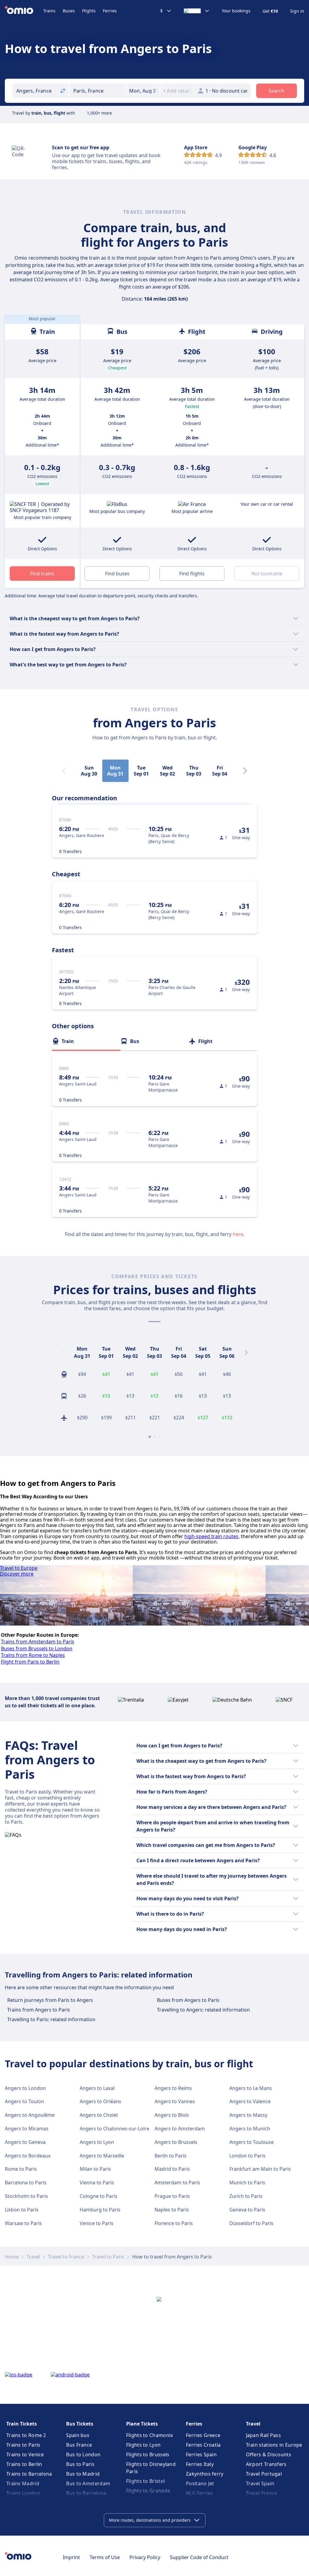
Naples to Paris (172, 2210)
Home (12, 2257)
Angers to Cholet (99, 2115)
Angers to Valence (250, 2101)
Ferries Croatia (203, 2445)
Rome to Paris (21, 2169)
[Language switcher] (197, 11)
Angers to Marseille (102, 2156)
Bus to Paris (80, 2464)
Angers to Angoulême (30, 2115)
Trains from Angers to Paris (39, 2010)
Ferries (110, 11)
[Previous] (63, 1352)
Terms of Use (105, 2557)
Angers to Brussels (176, 2142)
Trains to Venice (25, 2454)
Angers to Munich (250, 2129)
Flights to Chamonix (150, 2435)
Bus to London (83, 2454)
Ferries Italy (200, 2464)
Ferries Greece (203, 2435)
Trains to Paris (23, 2445)
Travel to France (66, 2257)
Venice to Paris (97, 2223)
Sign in (297, 11)
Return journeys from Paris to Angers (50, 2000)
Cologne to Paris (99, 2196)
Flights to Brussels (148, 2454)
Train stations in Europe (274, 2445)
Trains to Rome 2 (26, 2435)
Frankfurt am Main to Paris (260, 2169)
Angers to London (25, 2088)
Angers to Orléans (100, 2101)
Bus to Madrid (83, 2474)
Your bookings (236, 11)
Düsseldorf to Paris (251, 2223)
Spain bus (78, 2435)
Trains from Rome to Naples (33, 1655)
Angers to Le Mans (251, 2088)
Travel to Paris (108, 2257)
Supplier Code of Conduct (199, 2557)
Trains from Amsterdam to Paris (38, 1642)
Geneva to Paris (247, 2210)
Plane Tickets (142, 2424)
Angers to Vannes (175, 2101)
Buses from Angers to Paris (188, 2000)
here (238, 1234)
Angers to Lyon (97, 2142)
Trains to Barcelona (29, 2474)
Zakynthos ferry (205, 2474)
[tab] (86, 1041)
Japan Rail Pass (264, 2435)
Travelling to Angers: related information (203, 2010)
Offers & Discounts (269, 2454)
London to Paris (247, 2156)
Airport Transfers (266, 2464)
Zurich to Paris (246, 2196)
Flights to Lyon (143, 2445)
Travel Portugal (264, 2474)
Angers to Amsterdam (180, 2129)
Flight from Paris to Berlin (30, 1662)
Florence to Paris (174, 2223)
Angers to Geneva (25, 2142)
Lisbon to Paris (22, 2210)
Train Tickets (22, 2424)
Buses (69, 11)
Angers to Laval (97, 2088)
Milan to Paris (95, 2169)
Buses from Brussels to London (37, 1648)
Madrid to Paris (172, 2169)
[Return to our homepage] (24, 11)
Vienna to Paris (97, 2182)
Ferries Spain (201, 2454)
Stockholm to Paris (26, 2196)
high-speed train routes (211, 1536)
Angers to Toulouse (252, 2142)
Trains (49, 11)
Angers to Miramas (27, 2129)
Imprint (71, 2557)
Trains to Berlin (24, 2464)
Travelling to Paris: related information (51, 2019)
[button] (143, 91)
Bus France (79, 2445)
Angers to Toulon (24, 2101)
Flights (89, 11)
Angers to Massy (248, 2115)
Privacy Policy (145, 2557)
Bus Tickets (80, 2424)
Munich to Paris (247, 2182)
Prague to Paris (172, 2196)
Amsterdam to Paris (177, 2182)
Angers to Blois (172, 2115)
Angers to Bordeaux (28, 2156)
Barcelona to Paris (26, 2182)
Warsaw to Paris (23, 2223)
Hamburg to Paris (100, 2210)
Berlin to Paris (170, 2156)
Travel (33, 2257)
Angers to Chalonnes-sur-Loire (115, 2129)
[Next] (245, 771)
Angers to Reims (173, 2088)
